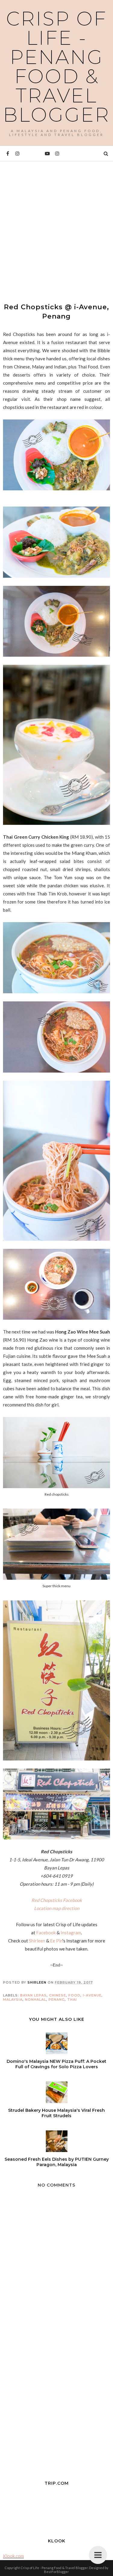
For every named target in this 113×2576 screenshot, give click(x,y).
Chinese (58, 1995)
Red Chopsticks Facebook (57, 1900)
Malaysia (13, 1999)
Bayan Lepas (33, 1995)
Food (74, 1995)
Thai (72, 1999)
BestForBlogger (56, 2572)
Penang (57, 1999)
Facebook (46, 1933)
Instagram (71, 1933)
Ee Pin (56, 1941)
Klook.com (13, 2556)
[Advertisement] (56, 227)
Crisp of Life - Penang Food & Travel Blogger (56, 67)
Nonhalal (36, 1999)
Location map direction (57, 1908)
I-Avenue (92, 1995)
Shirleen (37, 1941)
